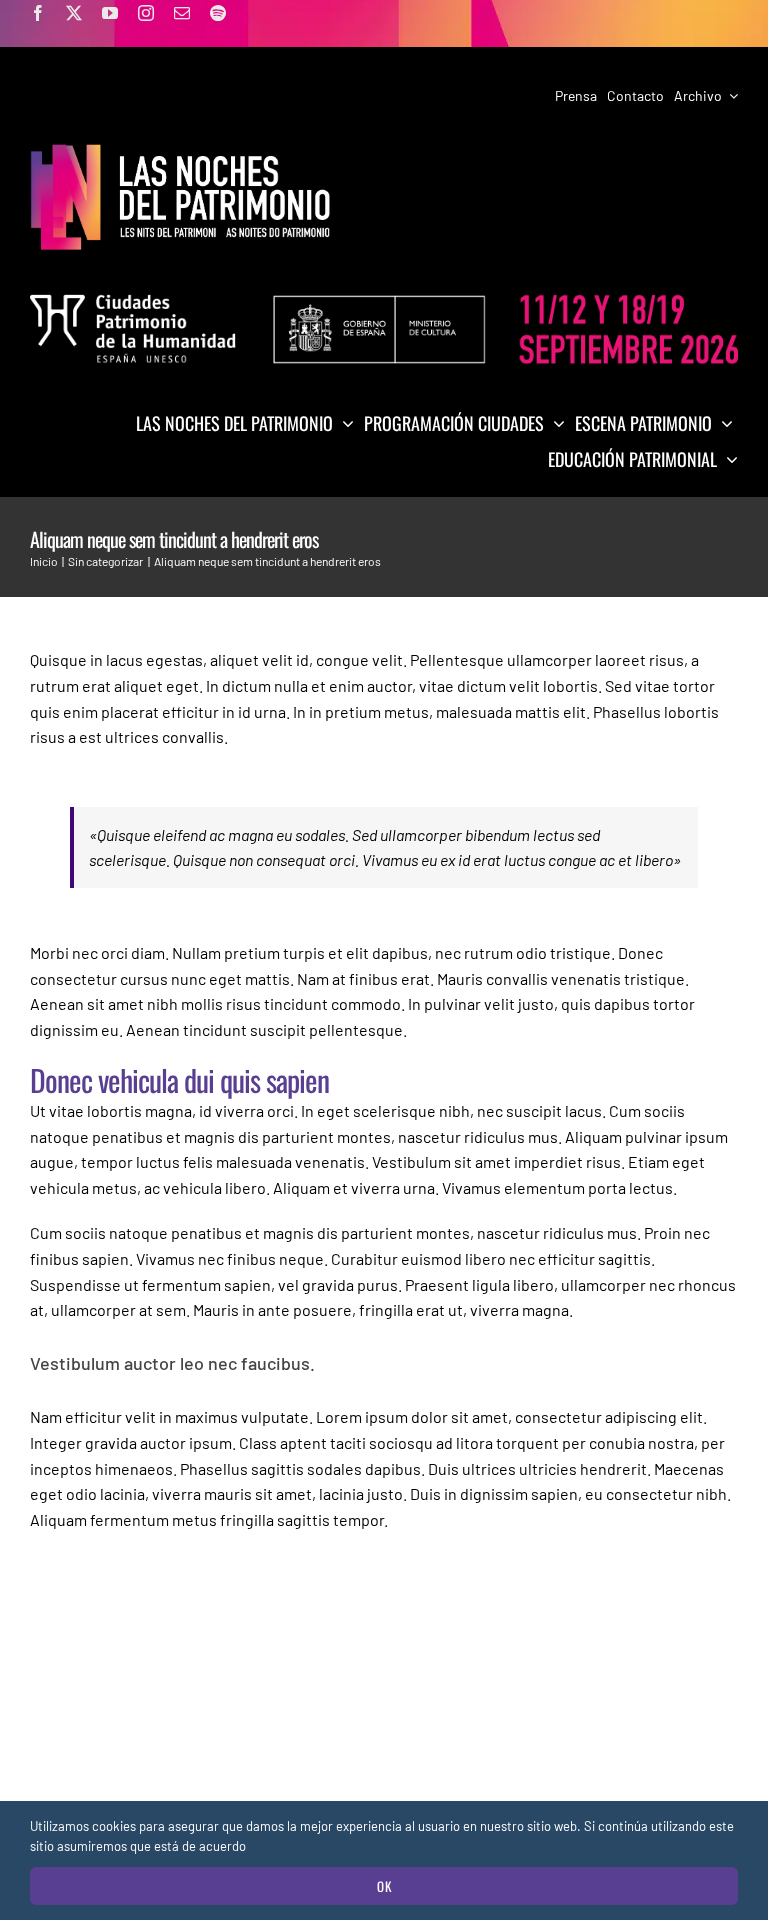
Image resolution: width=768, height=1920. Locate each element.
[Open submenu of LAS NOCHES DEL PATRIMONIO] (343, 423)
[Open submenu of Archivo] (730, 96)
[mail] (182, 13)
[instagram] (146, 13)
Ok (384, 1886)
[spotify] (218, 13)
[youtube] (110, 13)
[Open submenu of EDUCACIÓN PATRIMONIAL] (727, 459)
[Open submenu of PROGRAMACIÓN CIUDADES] (554, 423)
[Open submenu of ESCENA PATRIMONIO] (722, 423)
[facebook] (38, 13)
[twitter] (74, 13)
